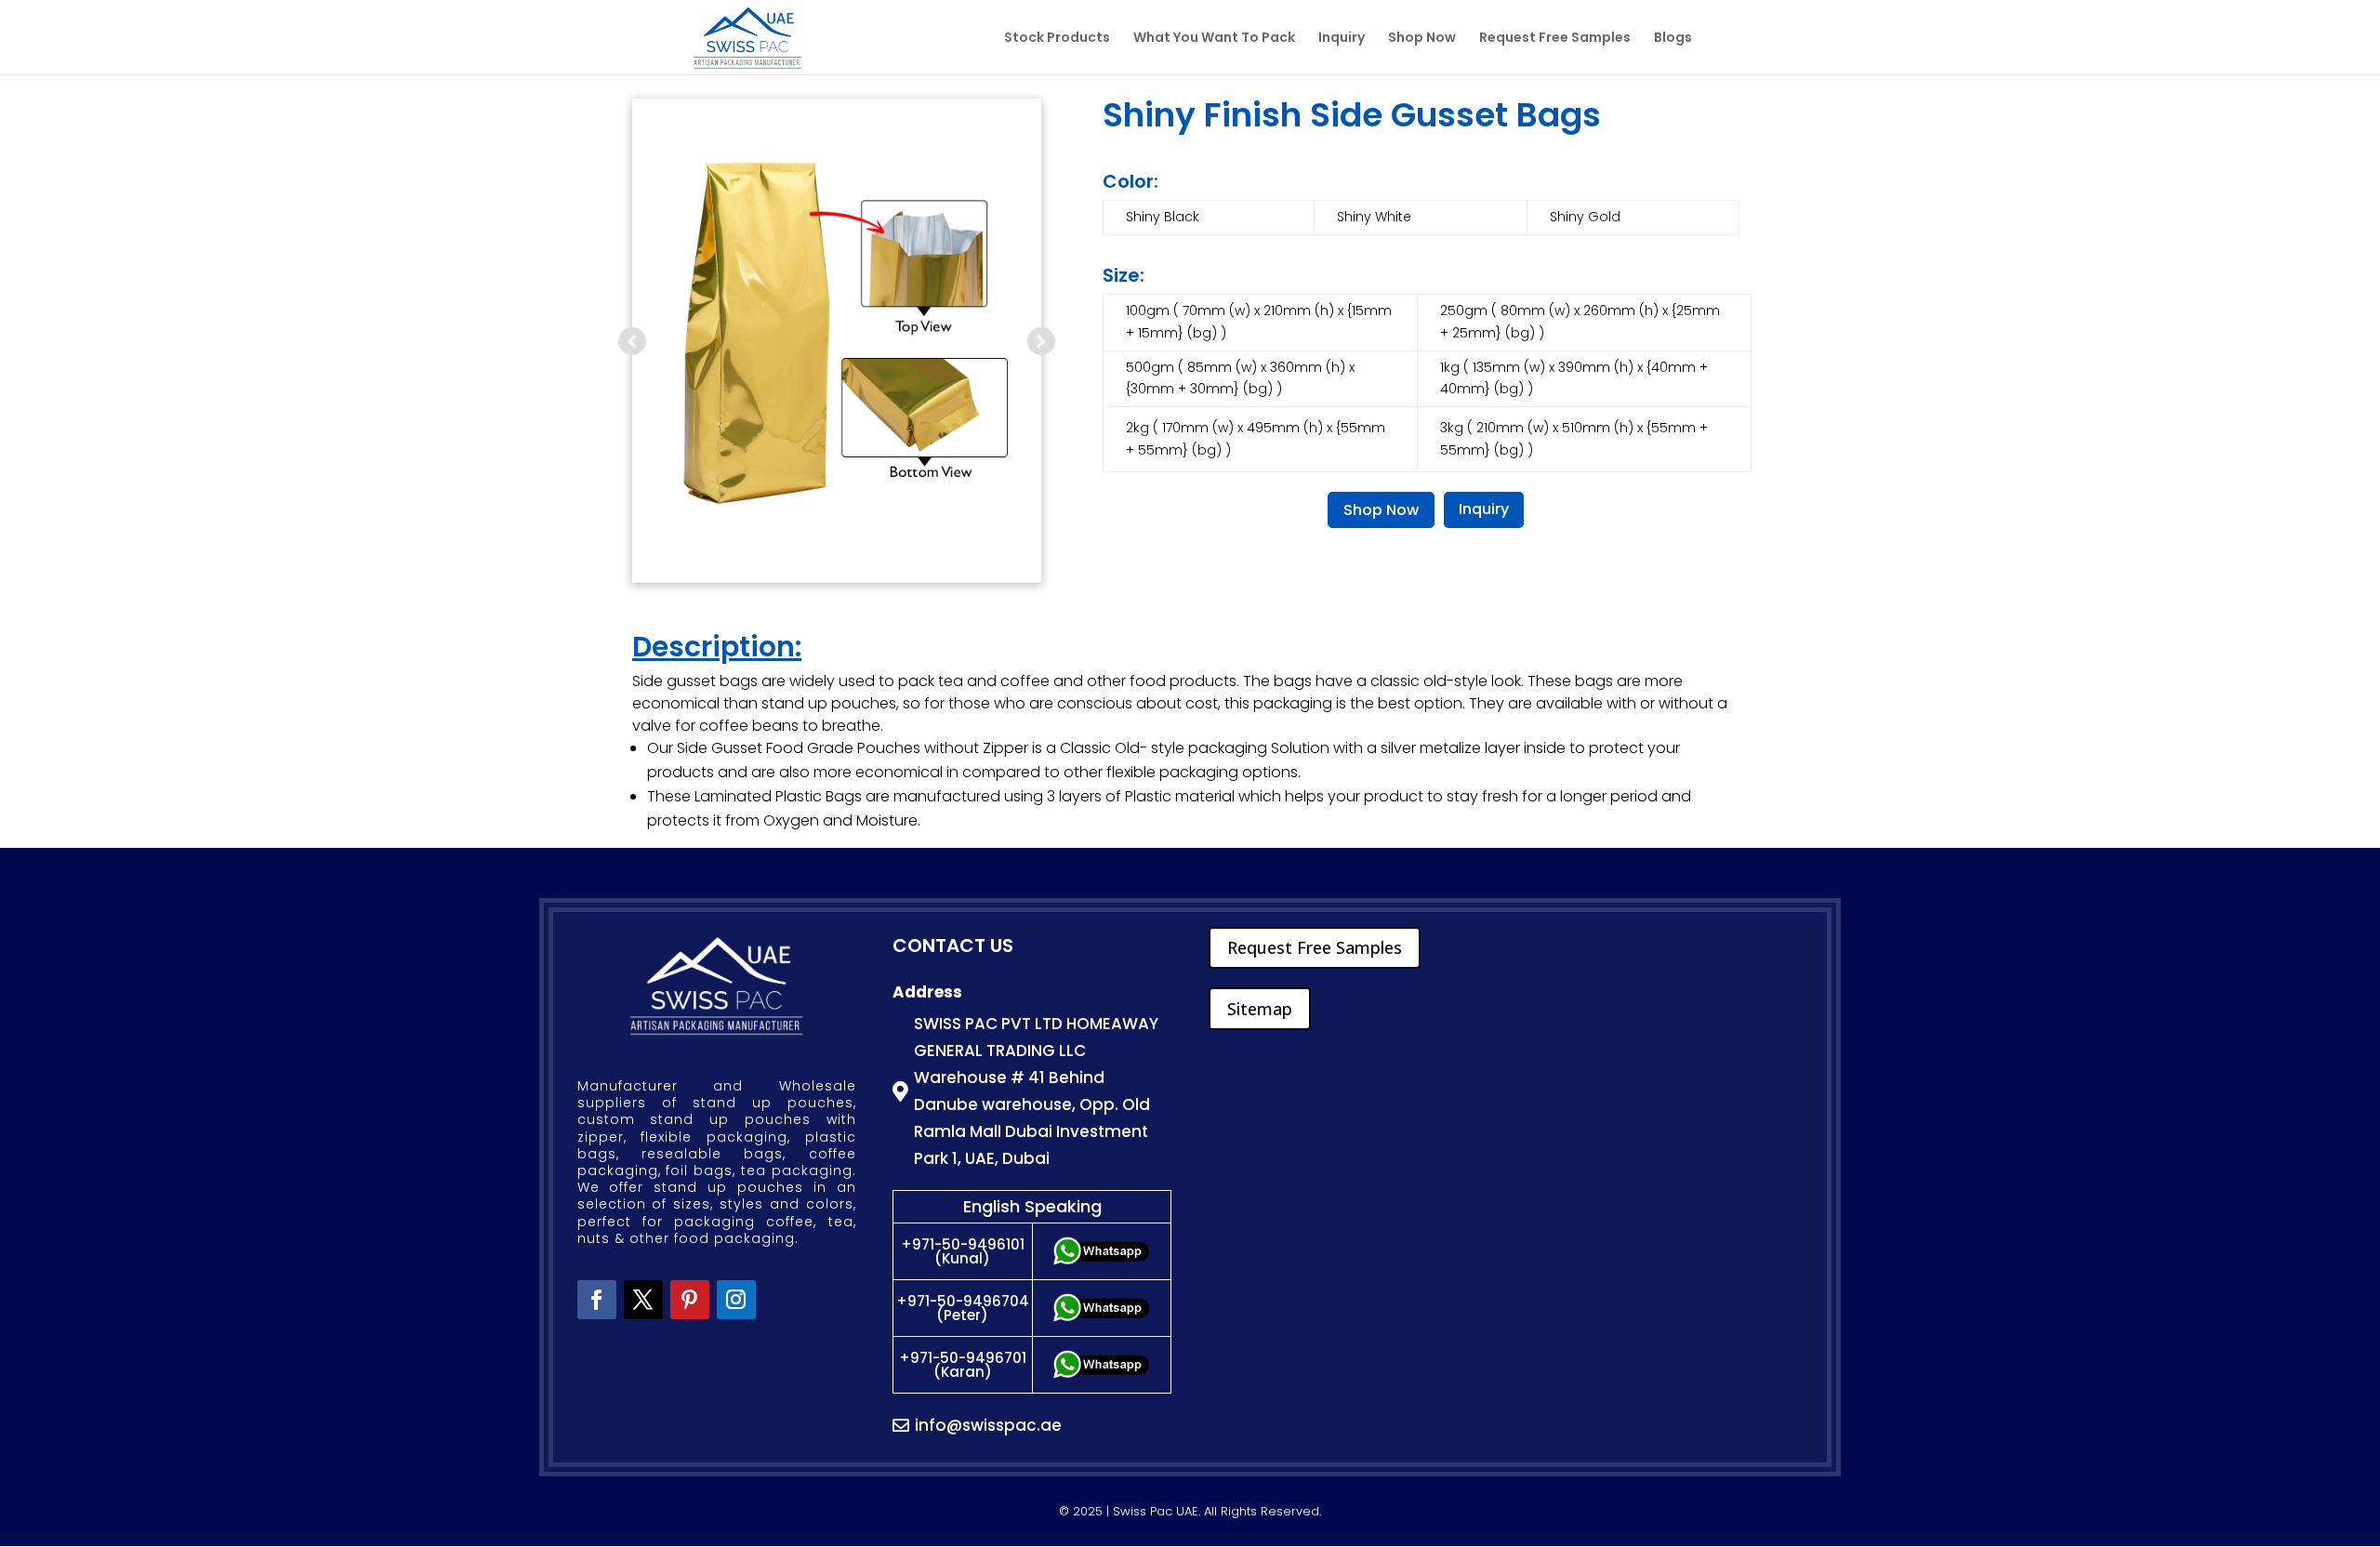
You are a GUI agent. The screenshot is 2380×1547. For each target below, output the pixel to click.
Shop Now (1422, 39)
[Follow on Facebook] (597, 1300)
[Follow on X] (643, 1300)
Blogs (1673, 39)
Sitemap (1260, 1009)
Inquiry (1342, 39)
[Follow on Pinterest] (690, 1300)
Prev (632, 341)
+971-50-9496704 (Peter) (963, 1308)
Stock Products (1057, 39)
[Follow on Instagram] (736, 1300)
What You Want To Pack (1214, 39)
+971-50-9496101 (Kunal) (963, 1251)
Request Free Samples (1555, 39)
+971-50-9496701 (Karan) (963, 1365)
